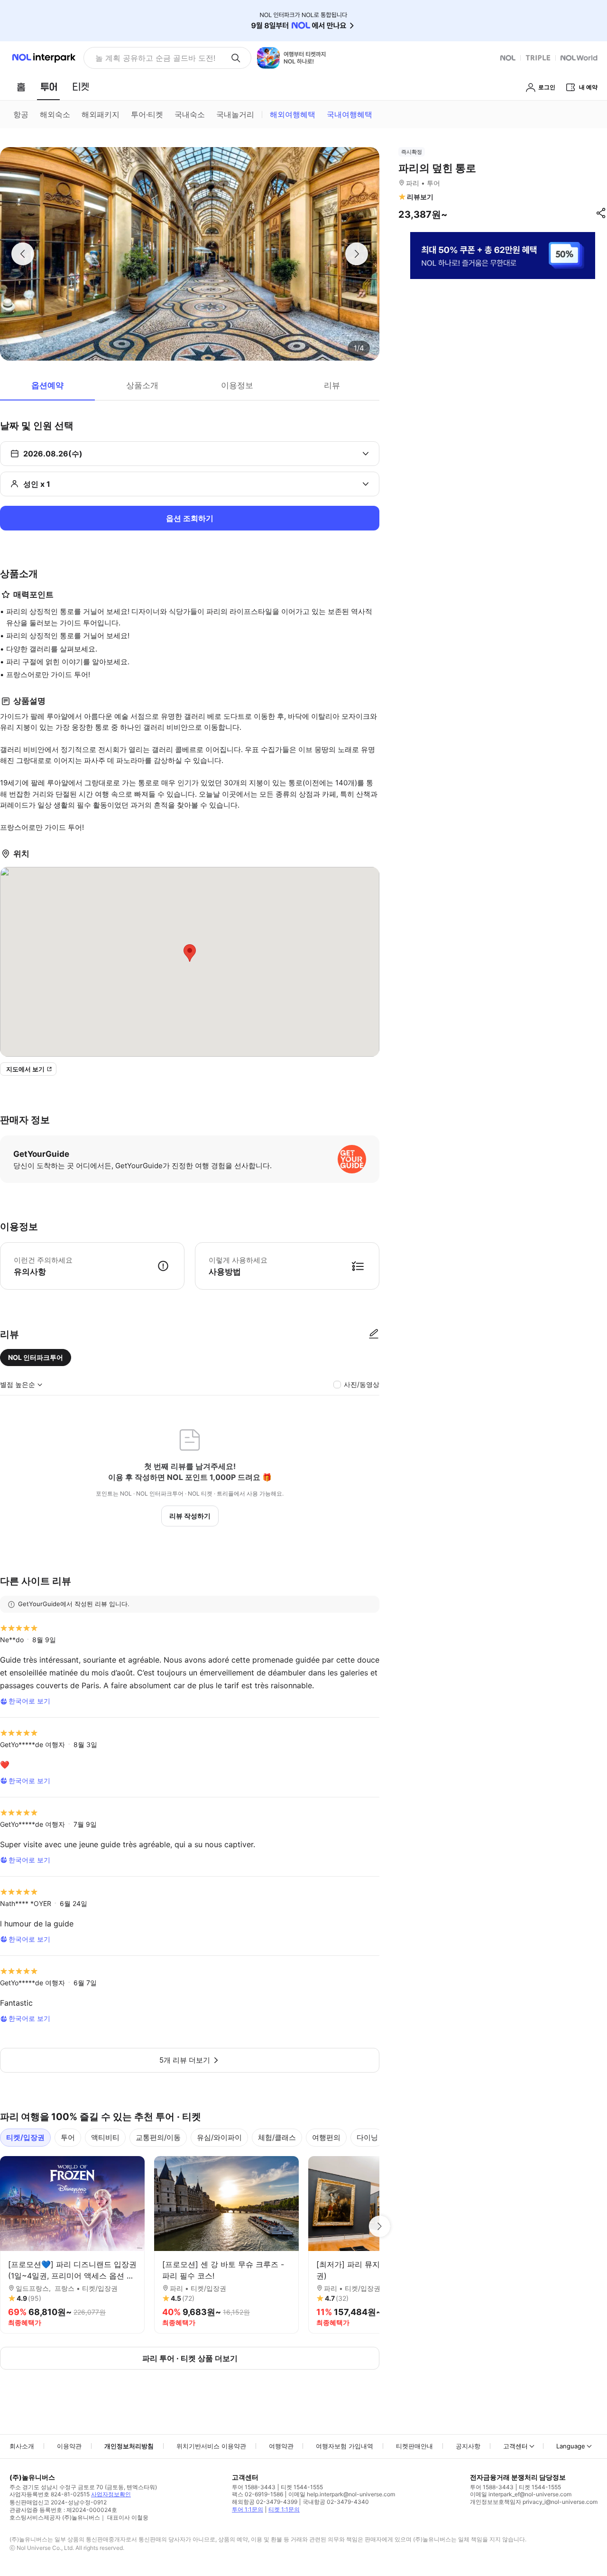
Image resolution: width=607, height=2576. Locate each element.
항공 (21, 114)
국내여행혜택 (349, 114)
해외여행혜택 (293, 114)
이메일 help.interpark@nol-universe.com (342, 2494)
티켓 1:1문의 (284, 2509)
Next (379, 2226)
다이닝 (367, 2137)
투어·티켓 (147, 114)
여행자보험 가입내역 (345, 2446)
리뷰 (332, 385)
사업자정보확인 (111, 2494)
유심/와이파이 (219, 2137)
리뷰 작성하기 (190, 1516)
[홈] (21, 87)
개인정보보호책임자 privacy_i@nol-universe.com (534, 2502)
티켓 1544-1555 (302, 2487)
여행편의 (326, 2137)
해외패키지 (101, 114)
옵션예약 (47, 385)
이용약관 (69, 2446)
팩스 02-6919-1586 (258, 2494)
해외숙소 (55, 114)
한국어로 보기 (29, 1701)
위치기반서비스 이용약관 (211, 2446)
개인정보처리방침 (129, 2446)
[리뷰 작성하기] (374, 1334)
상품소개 (142, 385)
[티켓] (81, 87)
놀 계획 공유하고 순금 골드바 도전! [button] (155, 58)
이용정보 (237, 385)
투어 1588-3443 (254, 2487)
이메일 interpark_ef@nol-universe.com (521, 2494)
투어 (68, 2137)
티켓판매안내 (414, 2446)
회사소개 (22, 2446)
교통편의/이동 (158, 2137)
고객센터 (515, 2446)
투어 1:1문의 (248, 2509)
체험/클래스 (277, 2137)
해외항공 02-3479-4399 (265, 2502)
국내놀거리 (235, 114)
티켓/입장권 (25, 2137)
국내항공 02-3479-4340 (336, 2502)
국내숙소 (190, 114)
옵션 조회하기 (190, 518)
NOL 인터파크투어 (36, 1357)
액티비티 (105, 2137)
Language (571, 2446)
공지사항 (468, 2446)
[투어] (49, 87)
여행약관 (281, 2446)
